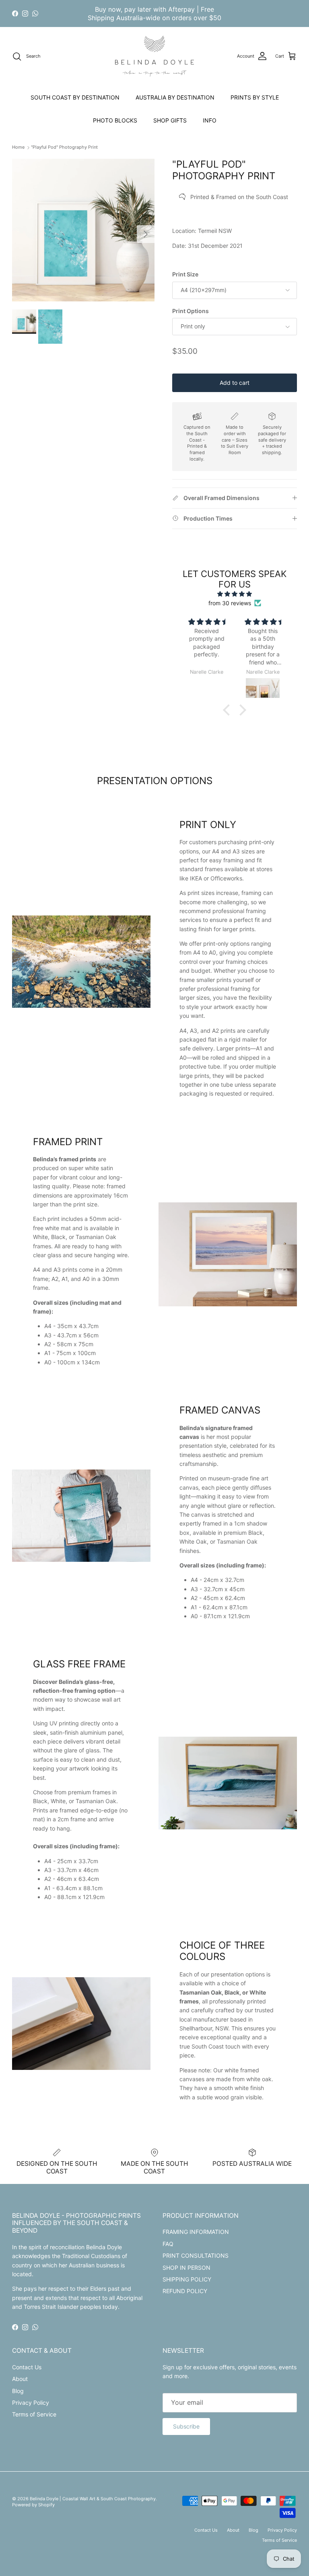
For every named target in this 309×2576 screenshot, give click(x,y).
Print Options (191, 311)
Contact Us (27, 2367)
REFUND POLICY (185, 2291)
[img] (235, 594)
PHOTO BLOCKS (115, 120)
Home (18, 147)
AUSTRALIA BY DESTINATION (175, 97)
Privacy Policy (31, 2403)
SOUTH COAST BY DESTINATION (75, 97)
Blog (18, 2391)
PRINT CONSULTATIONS (196, 2255)
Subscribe (186, 2426)
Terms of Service (34, 2414)
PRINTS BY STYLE (255, 97)
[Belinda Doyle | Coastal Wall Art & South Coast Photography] (154, 56)
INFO (210, 120)
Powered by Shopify (33, 2505)
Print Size (185, 274)
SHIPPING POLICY (187, 2279)
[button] (229, 710)
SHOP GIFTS (170, 120)
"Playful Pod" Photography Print (64, 147)
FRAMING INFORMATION (196, 2232)
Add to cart (235, 383)
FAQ (168, 2244)
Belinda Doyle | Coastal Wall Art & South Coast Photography (93, 2499)
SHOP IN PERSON (186, 2268)
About (20, 2379)
